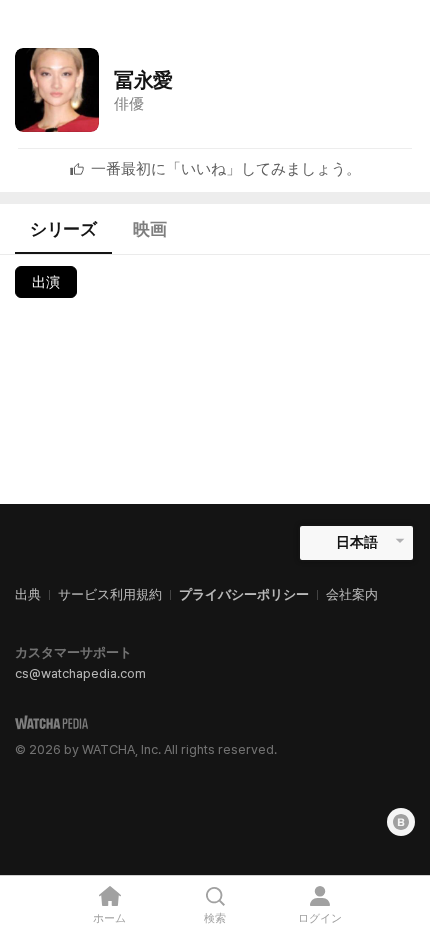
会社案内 (352, 594)
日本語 (357, 542)
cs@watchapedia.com (80, 673)
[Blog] (401, 822)
